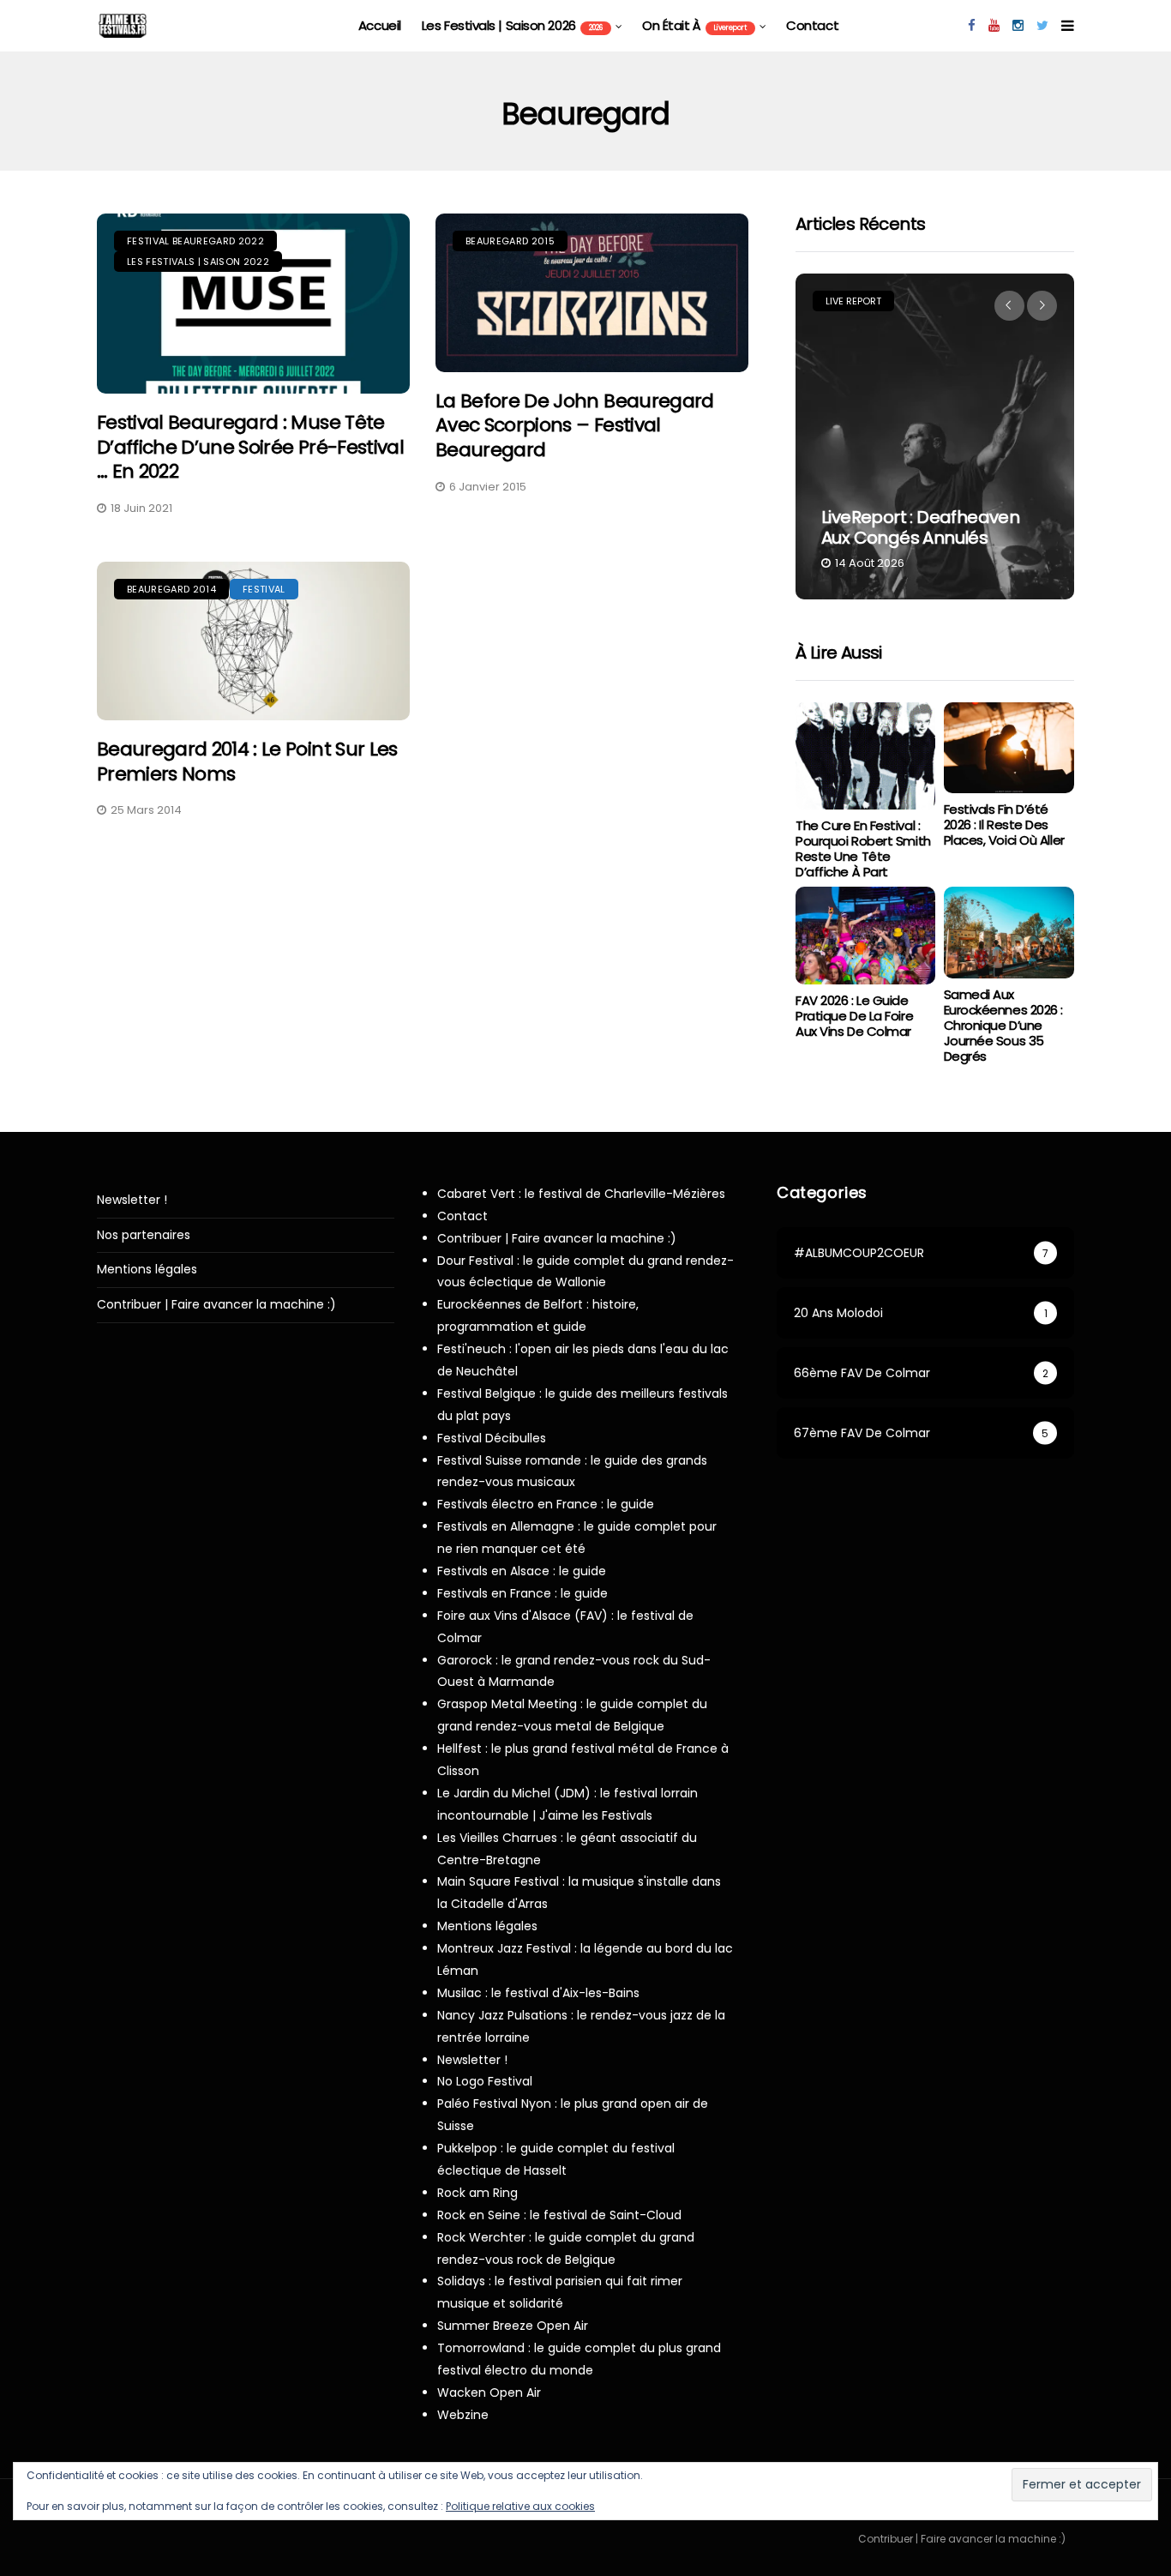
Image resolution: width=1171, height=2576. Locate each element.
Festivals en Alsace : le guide (522, 1571)
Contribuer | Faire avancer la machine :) (216, 1305)
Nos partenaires (144, 1235)
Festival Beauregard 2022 (195, 241)
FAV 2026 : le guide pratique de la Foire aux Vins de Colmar (854, 1016)
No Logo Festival (485, 2081)
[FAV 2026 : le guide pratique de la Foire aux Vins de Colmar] (865, 936)
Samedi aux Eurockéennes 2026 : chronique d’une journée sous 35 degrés (1003, 1025)
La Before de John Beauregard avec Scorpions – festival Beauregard (575, 425)
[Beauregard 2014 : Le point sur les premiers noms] (253, 641)
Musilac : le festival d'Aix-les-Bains (538, 1993)
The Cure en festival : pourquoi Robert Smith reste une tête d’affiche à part (863, 849)
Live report (853, 301)
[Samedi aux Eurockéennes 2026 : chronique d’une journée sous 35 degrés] (1009, 933)
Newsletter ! (132, 1200)
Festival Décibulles (492, 1438)
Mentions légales (147, 1270)
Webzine (463, 2415)
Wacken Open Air (489, 2392)
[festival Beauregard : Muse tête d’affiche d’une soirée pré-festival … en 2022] (253, 304)
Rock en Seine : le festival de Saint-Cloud (559, 2215)
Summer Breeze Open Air (513, 2326)
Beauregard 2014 (171, 589)
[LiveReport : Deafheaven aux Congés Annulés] (935, 436)
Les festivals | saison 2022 (198, 262)
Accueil (380, 25)
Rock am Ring (477, 2193)
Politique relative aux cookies (520, 2506)
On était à (694, 25)
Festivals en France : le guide (522, 1593)
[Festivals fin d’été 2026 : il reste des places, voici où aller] (1009, 748)
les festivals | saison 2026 (512, 25)
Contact (812, 25)
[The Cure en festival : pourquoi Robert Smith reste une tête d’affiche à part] (865, 756)
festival (264, 589)
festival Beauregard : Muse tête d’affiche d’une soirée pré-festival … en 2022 (250, 447)
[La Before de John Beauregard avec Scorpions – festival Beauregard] (592, 293)
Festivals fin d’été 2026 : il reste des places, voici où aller (1004, 825)
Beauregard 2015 (510, 241)
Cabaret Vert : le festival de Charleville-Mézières (581, 1194)
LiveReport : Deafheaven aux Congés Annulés (920, 527)
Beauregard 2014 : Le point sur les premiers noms (247, 761)
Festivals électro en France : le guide (546, 1504)
